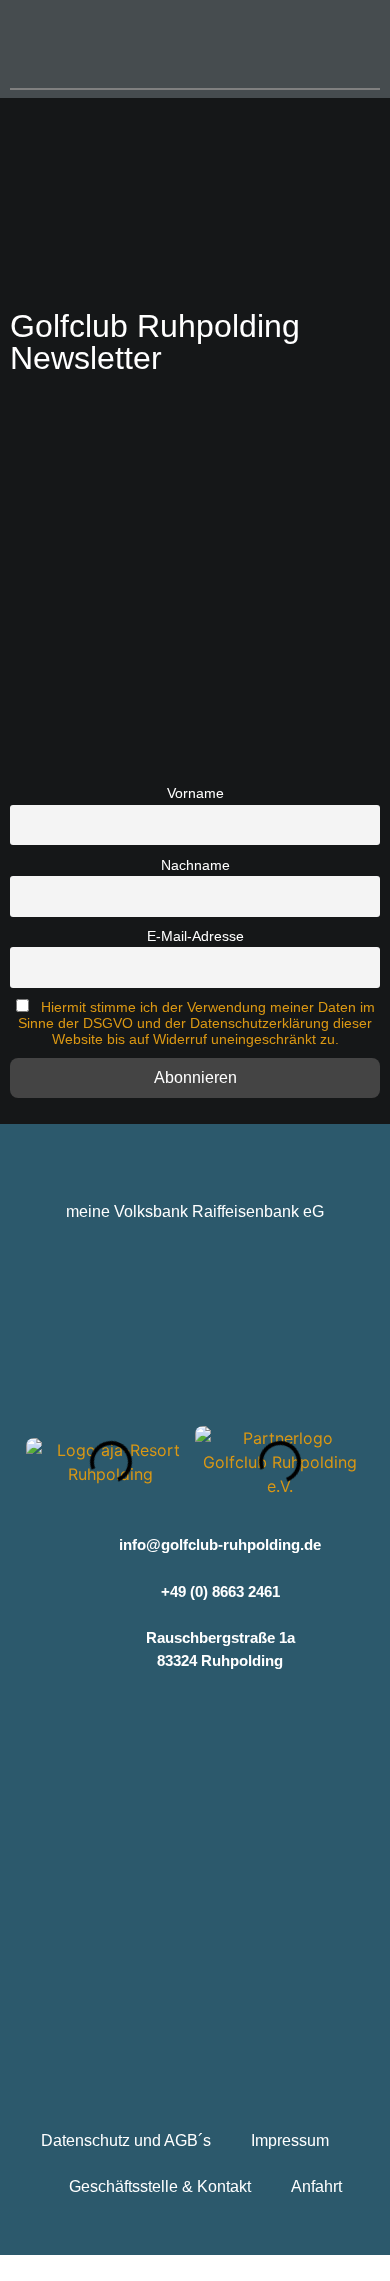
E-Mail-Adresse (195, 936)
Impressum (290, 2140)
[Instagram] (195, 1719)
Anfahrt (316, 2186)
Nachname (195, 865)
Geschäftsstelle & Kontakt (160, 2186)
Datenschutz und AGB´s (126, 2140)
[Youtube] (255, 1719)
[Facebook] (135, 1719)
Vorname (195, 793)
